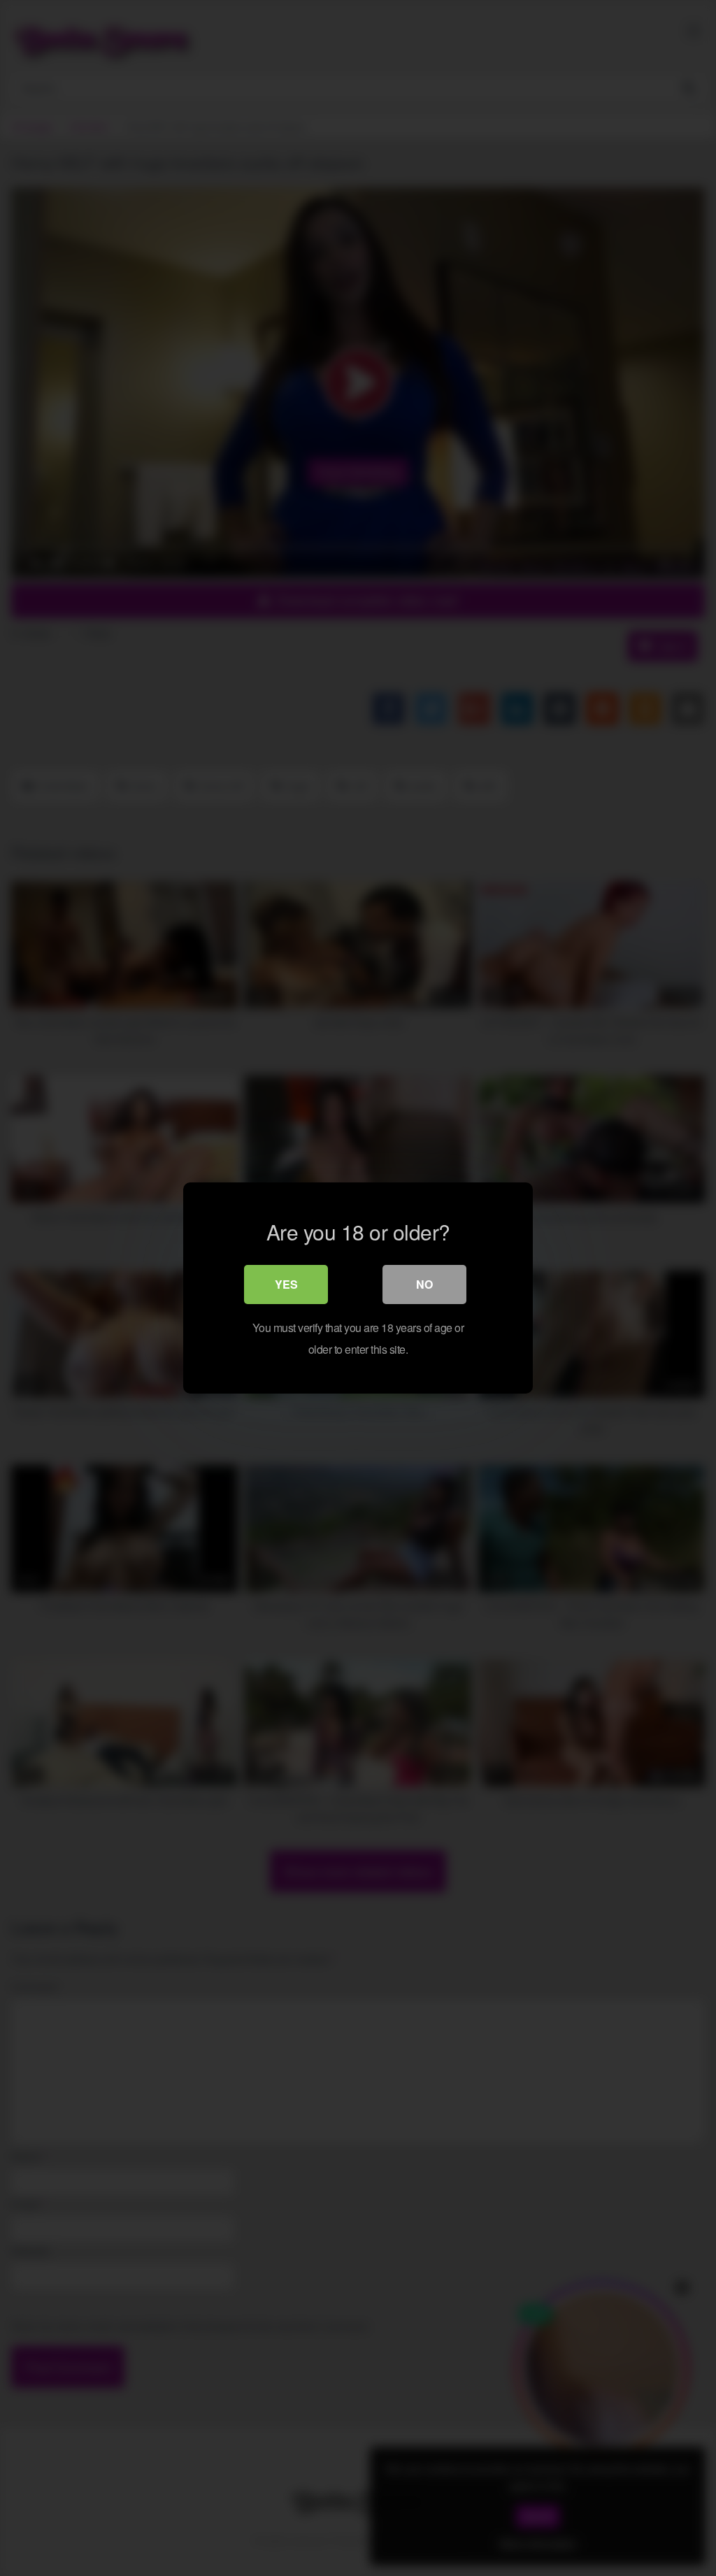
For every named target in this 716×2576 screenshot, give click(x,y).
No (424, 1284)
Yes (286, 1284)
